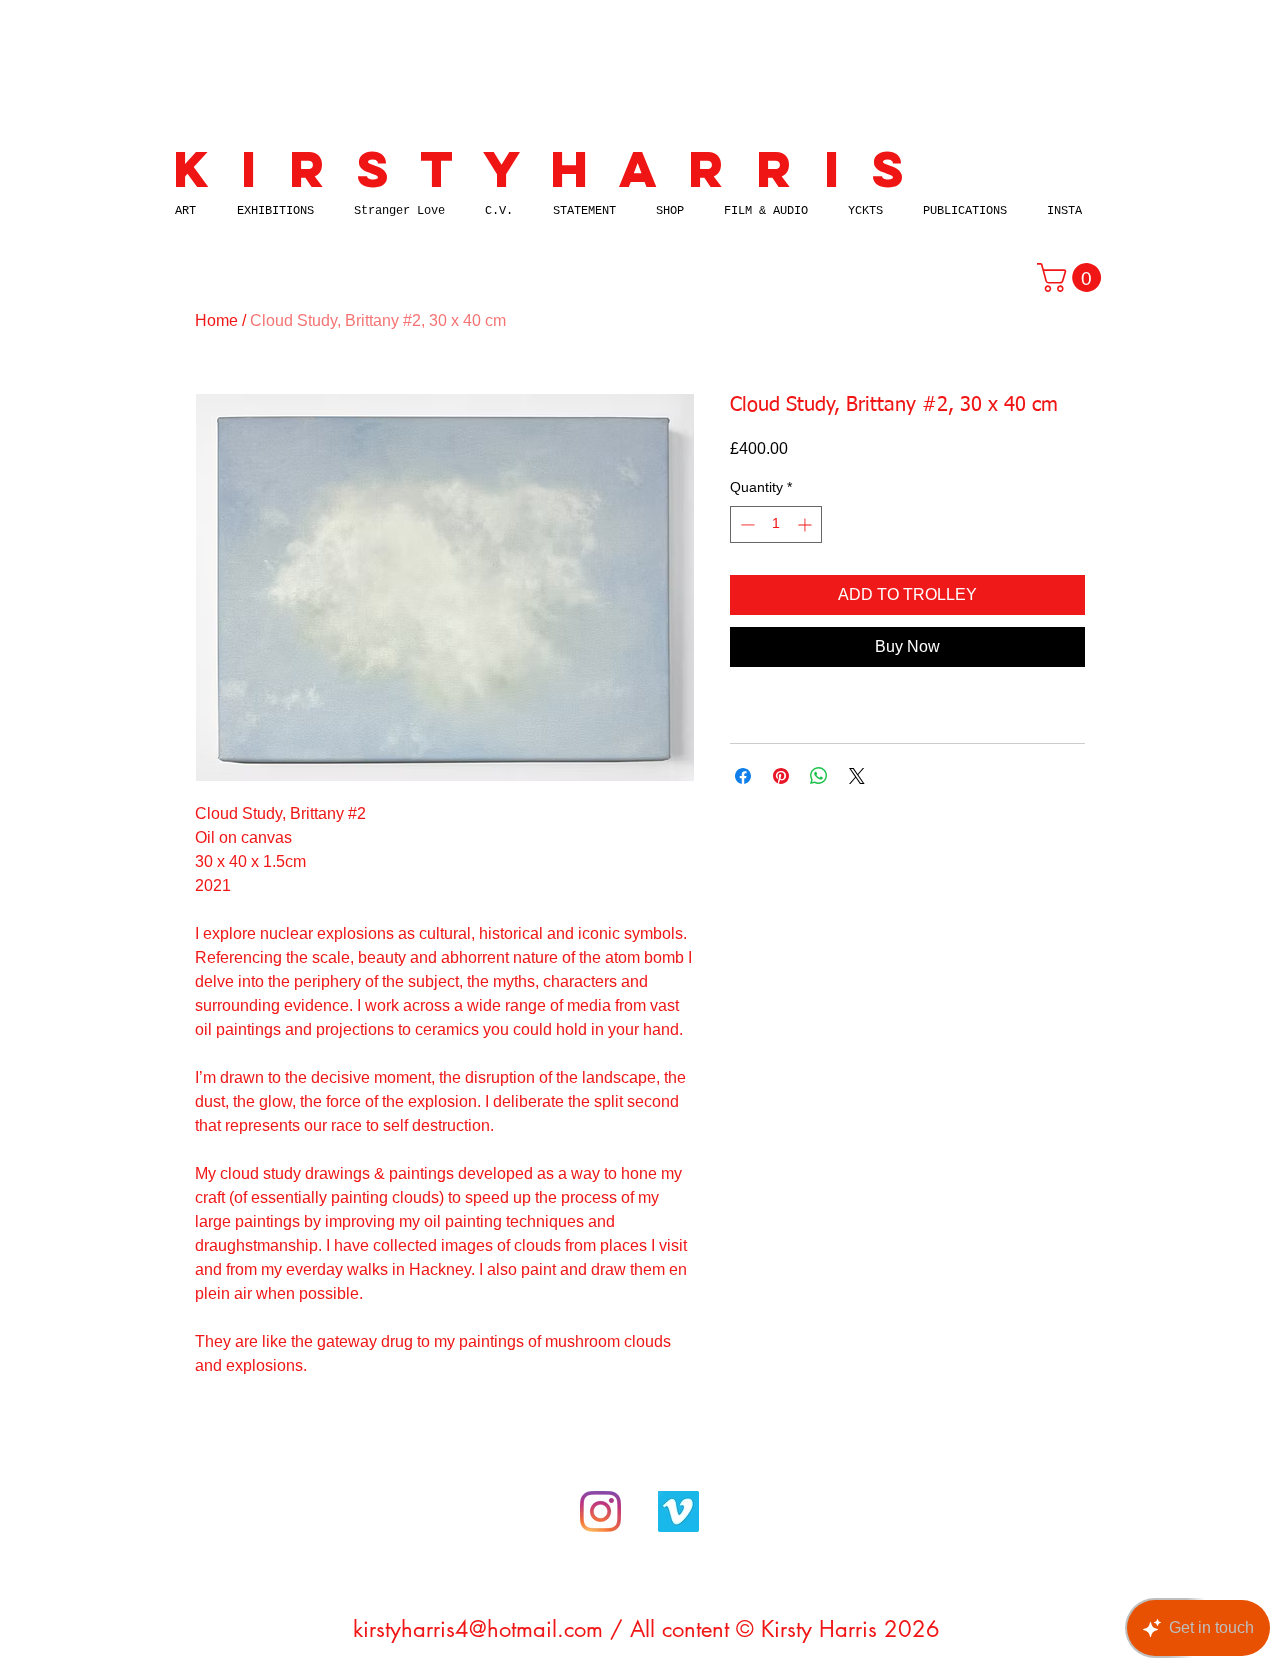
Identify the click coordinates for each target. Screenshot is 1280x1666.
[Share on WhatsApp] (819, 776)
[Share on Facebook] (743, 776)
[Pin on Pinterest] (781, 776)
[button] (1072, 277)
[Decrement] (745, 524)
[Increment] (806, 524)
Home (216, 320)
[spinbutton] (776, 524)
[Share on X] (857, 776)
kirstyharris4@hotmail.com (478, 1629)
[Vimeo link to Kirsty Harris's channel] (678, 1511)
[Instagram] (600, 1511)
